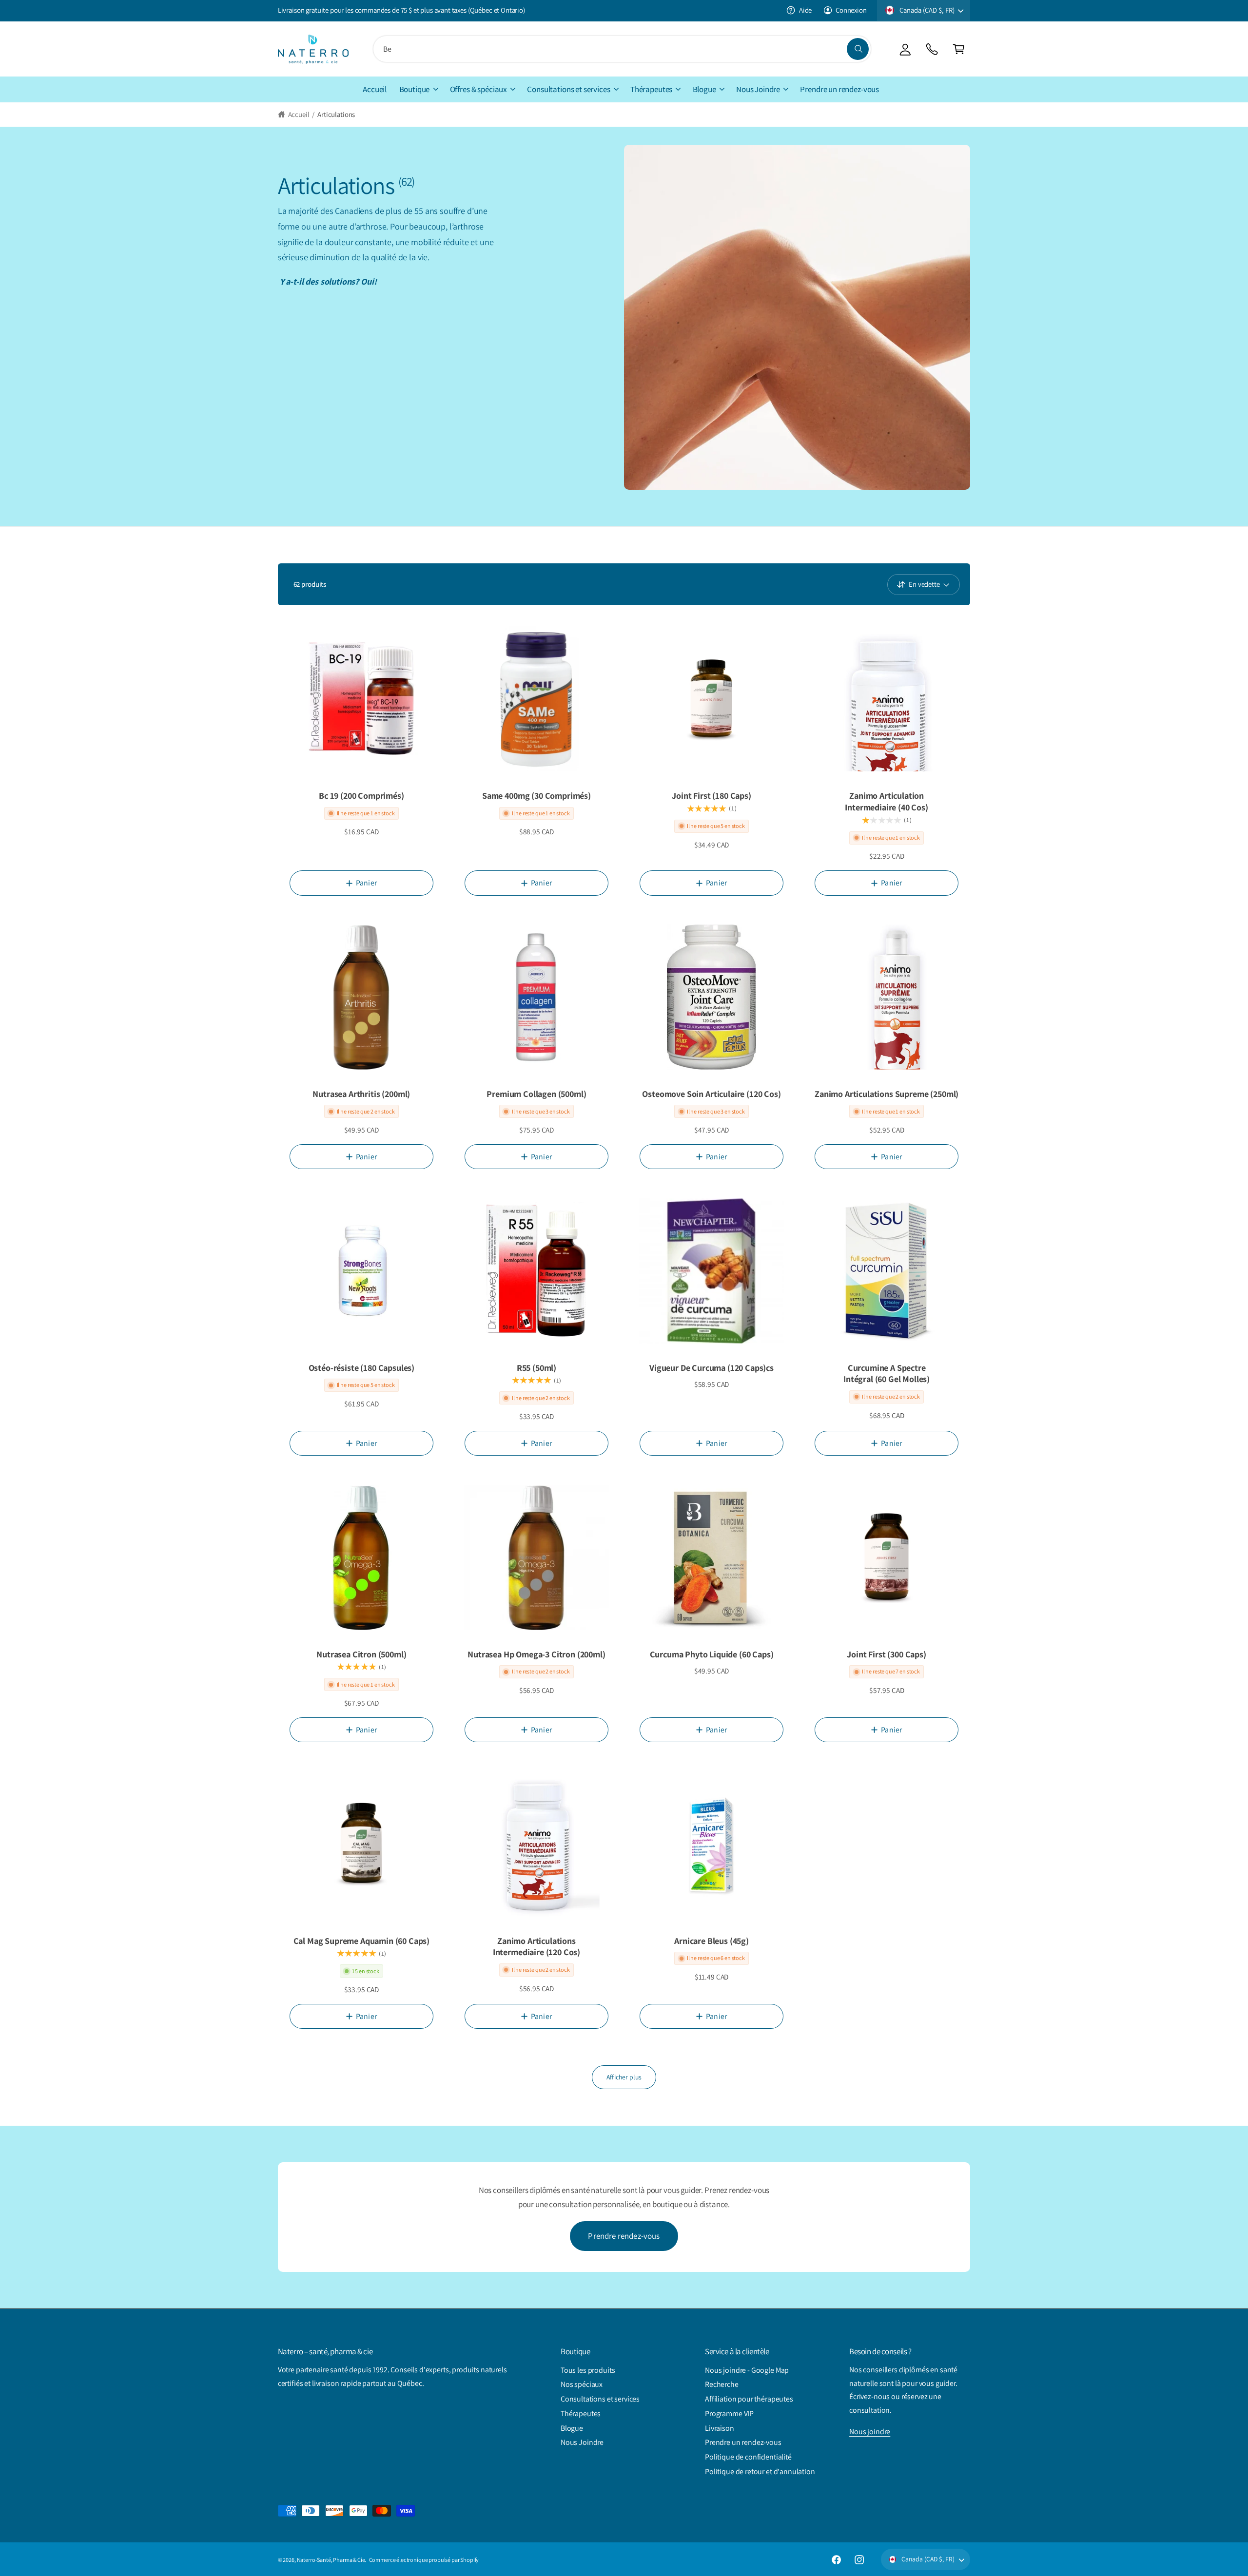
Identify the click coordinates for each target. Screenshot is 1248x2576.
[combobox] (622, 49)
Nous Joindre (758, 89)
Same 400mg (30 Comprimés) (536, 796)
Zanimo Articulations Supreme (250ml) (887, 1094)
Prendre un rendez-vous (743, 2442)
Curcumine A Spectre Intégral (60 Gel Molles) (887, 1374)
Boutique (415, 89)
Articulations (336, 114)
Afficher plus (624, 2077)
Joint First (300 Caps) (886, 1654)
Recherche (722, 2384)
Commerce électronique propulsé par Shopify (424, 2560)
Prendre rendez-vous (624, 2236)
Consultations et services (568, 89)
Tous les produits (588, 2370)
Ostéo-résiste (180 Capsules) (361, 1368)
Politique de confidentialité (748, 2457)
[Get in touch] (932, 49)
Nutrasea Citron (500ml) (361, 1654)
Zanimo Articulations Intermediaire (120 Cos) (536, 1947)
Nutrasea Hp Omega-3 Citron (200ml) (536, 1654)
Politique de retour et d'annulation (760, 2471)
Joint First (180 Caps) (711, 796)
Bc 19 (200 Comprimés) (361, 796)
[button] (959, 49)
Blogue (704, 89)
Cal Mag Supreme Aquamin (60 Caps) (362, 1941)
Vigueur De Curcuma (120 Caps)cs (712, 1368)
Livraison (720, 2428)
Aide (805, 10)
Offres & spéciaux (478, 89)
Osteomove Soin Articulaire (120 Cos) (711, 1094)
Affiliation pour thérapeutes (749, 2399)
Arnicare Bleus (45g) (712, 1941)
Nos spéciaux (582, 2384)
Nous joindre (870, 2432)
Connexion (851, 10)
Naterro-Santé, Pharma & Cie (331, 2560)
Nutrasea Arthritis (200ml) (361, 1094)
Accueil (299, 114)
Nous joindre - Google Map (747, 2370)
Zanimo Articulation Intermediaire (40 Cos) (886, 801)
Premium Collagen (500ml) (536, 1094)
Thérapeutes (651, 89)
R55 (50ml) (536, 1368)
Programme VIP (729, 2413)
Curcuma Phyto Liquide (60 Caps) (712, 1654)
